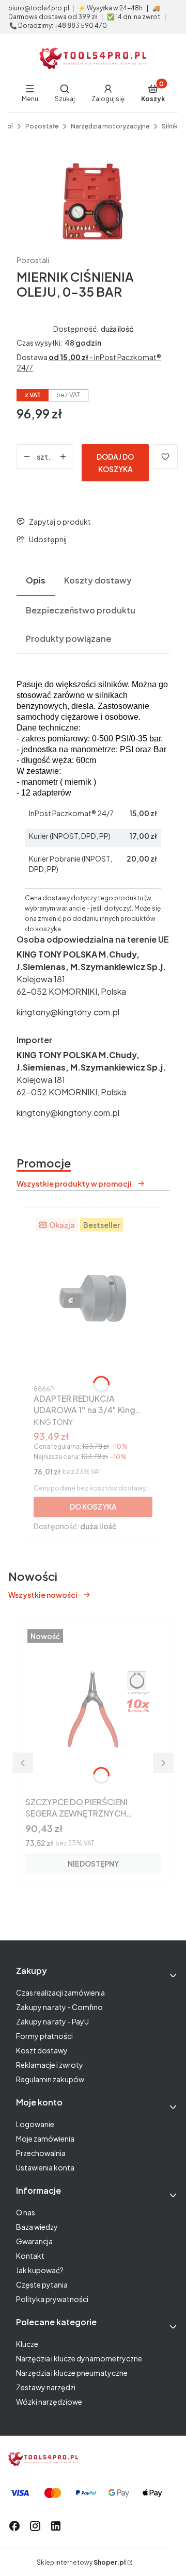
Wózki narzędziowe (49, 2402)
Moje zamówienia (45, 2138)
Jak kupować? (40, 2270)
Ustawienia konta (45, 2167)
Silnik (170, 126)
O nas (26, 2212)
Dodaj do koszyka (115, 463)
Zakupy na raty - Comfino (59, 2007)
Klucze (27, 2344)
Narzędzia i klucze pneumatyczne (72, 2373)
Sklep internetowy (81, 2562)
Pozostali (33, 260)
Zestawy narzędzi (46, 2387)
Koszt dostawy (42, 2050)
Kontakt (30, 2256)
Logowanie (35, 2124)
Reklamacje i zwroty (50, 2065)
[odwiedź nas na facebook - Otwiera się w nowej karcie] (14, 2526)
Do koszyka (93, 1506)
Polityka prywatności (52, 2299)
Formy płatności (44, 2036)
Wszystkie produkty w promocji (74, 1184)
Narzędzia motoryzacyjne (110, 126)
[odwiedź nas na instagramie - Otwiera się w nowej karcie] (35, 2526)
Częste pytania (42, 2285)
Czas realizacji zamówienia (60, 1992)
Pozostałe (42, 126)
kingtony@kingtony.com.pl (68, 1012)
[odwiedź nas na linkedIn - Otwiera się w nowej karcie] (56, 2526)
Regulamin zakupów (50, 2079)
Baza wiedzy (37, 2227)
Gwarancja (34, 2241)
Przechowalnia (41, 2153)
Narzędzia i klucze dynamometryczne (79, 2358)
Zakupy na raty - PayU (52, 2021)
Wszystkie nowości (43, 1595)
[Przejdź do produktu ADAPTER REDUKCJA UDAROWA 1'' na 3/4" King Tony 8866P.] (93, 1299)
